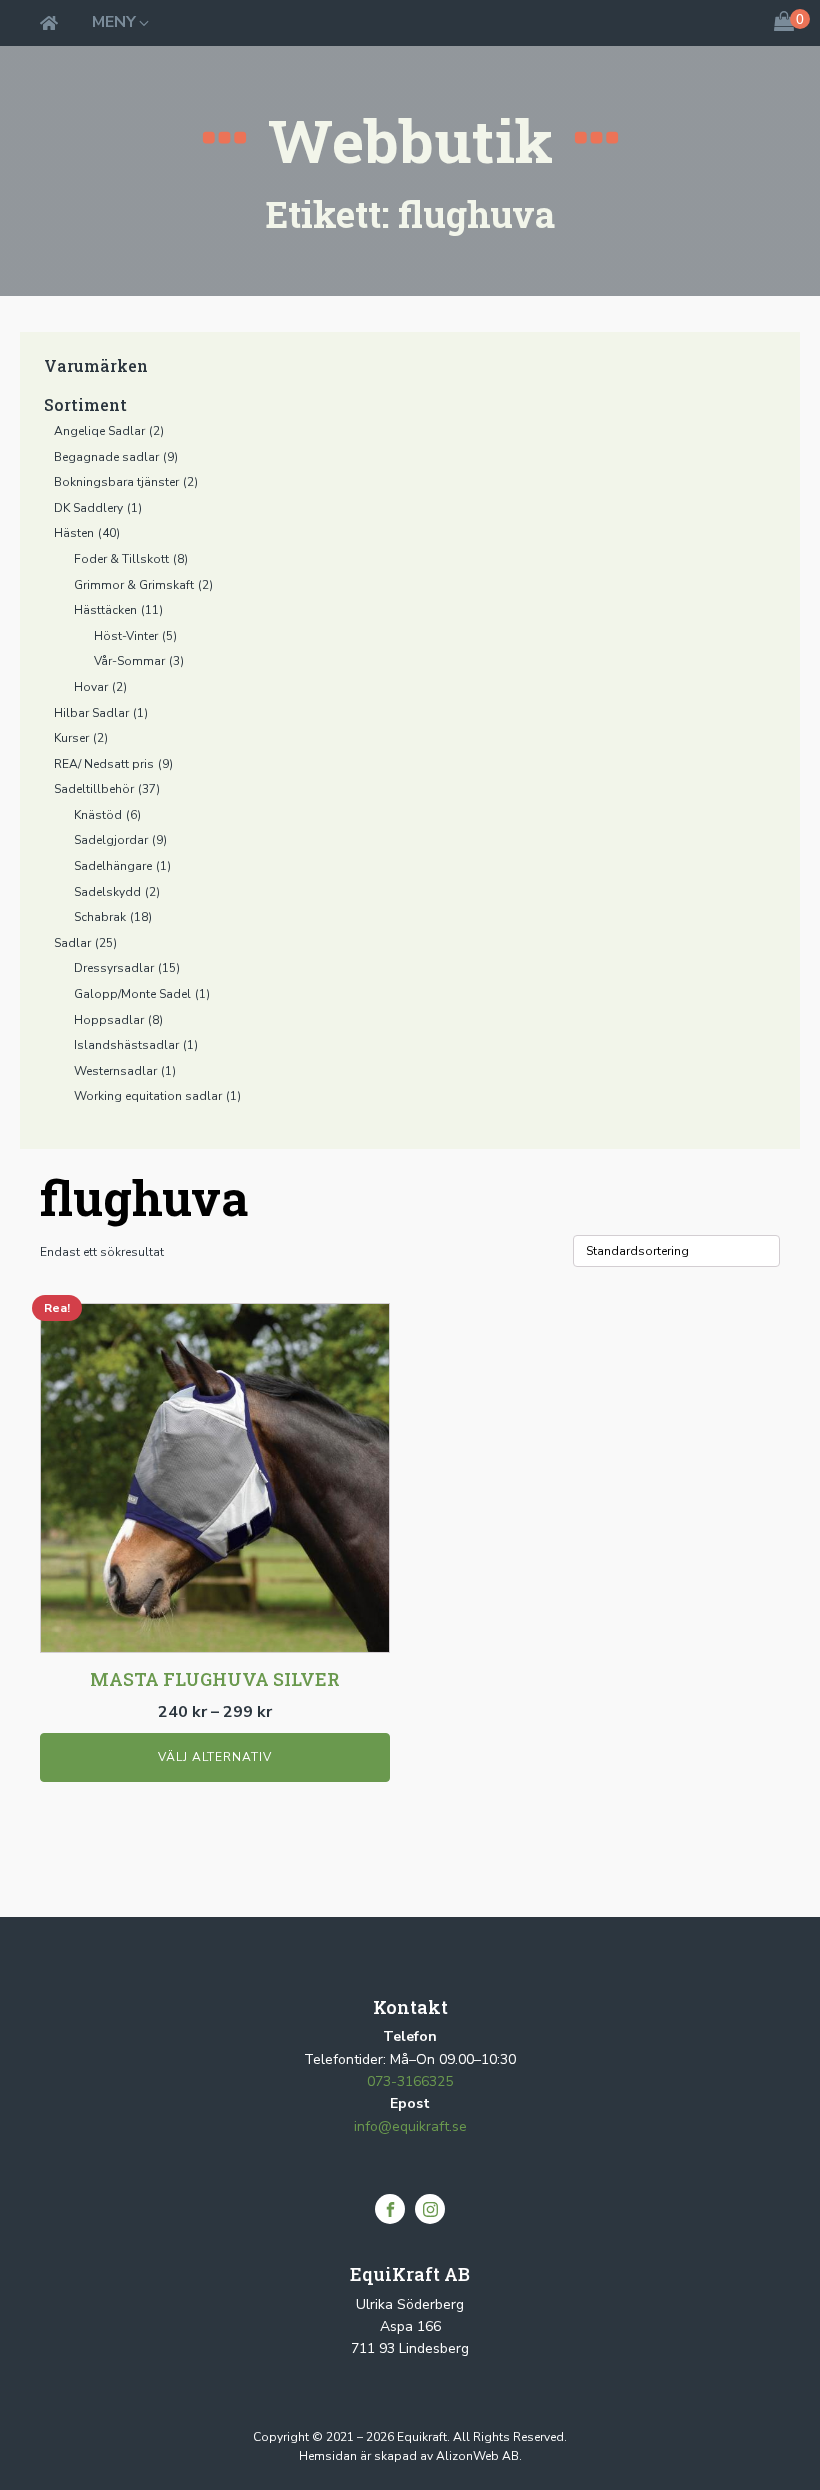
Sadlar (72, 943)
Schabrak (100, 917)
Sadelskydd (107, 892)
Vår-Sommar (129, 661)
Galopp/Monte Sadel (132, 994)
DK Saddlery (88, 508)
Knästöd (98, 815)
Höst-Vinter (126, 636)
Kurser (71, 738)
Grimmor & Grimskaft (134, 585)
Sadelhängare (113, 866)
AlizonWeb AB (477, 2456)
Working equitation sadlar (148, 1096)
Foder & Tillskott (121, 559)
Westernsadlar (115, 1071)
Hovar (91, 687)
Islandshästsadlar (126, 1045)
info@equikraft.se (410, 2126)
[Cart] (784, 23)
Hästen (74, 533)
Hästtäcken (105, 610)
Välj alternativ (215, 1757)
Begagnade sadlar (106, 457)
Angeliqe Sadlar (99, 431)
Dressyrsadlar (114, 968)
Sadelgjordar (111, 840)
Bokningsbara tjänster (116, 482)
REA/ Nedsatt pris (104, 764)
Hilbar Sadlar (91, 713)
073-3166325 (410, 2081)
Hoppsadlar (109, 1020)
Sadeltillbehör (94, 789)
